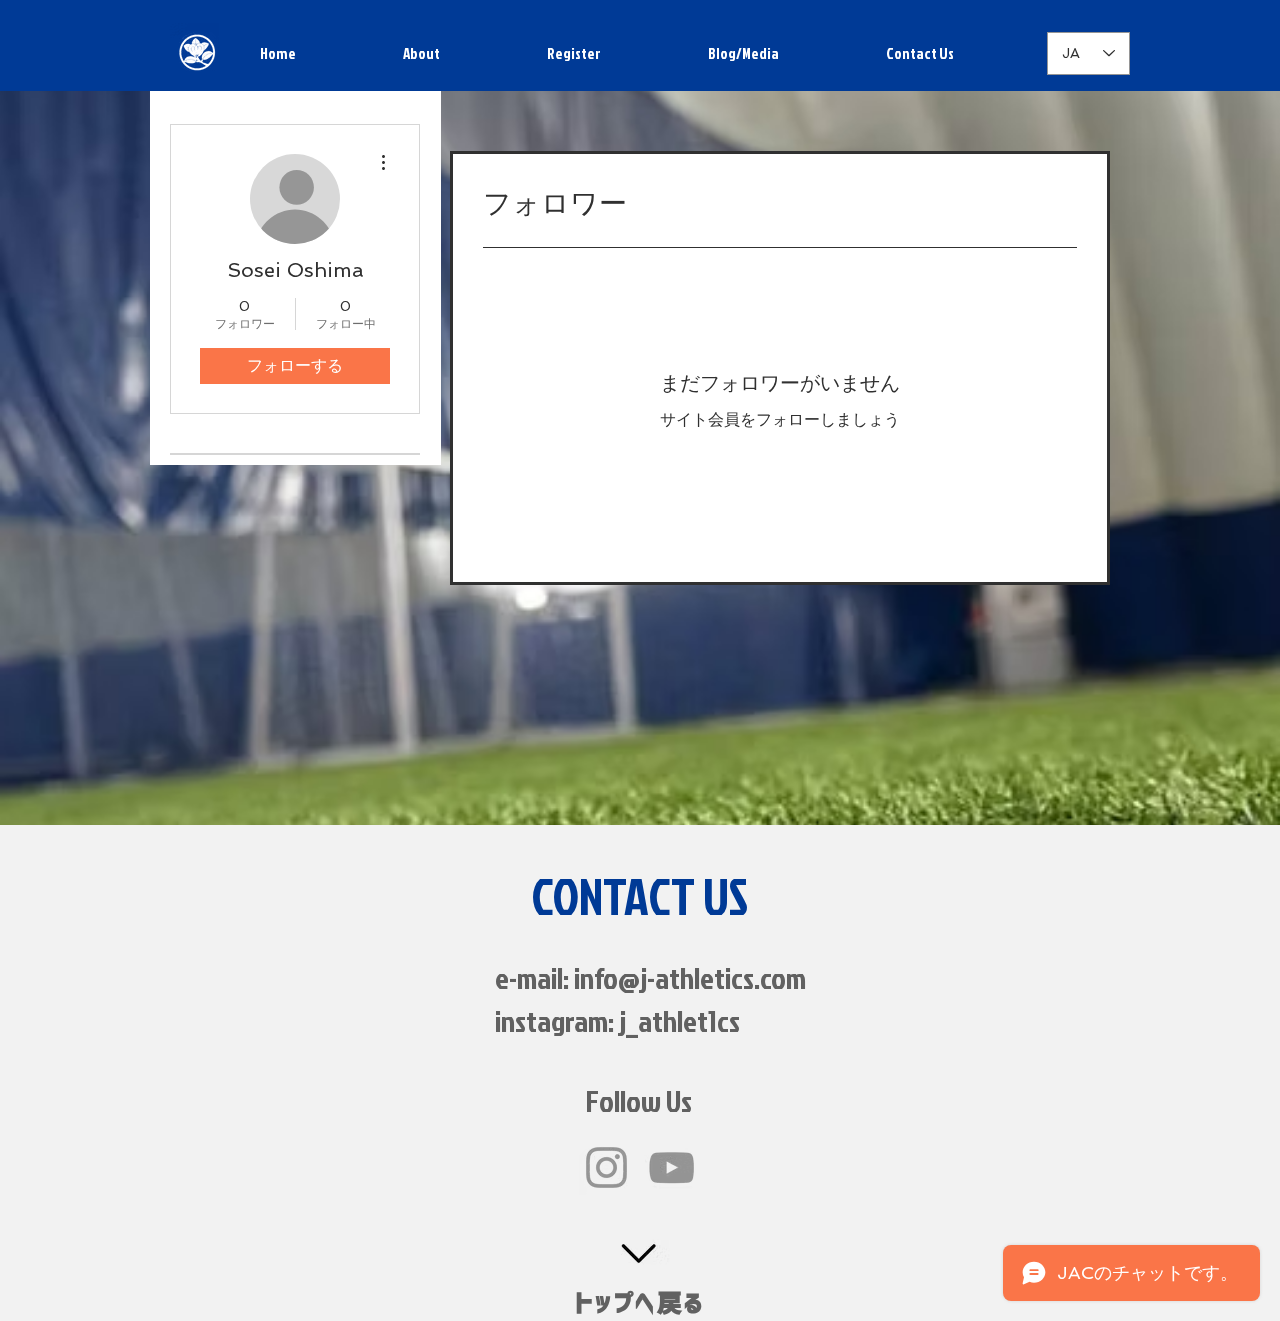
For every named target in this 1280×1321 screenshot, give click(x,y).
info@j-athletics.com (690, 978)
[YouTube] (671, 1167)
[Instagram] (606, 1167)
